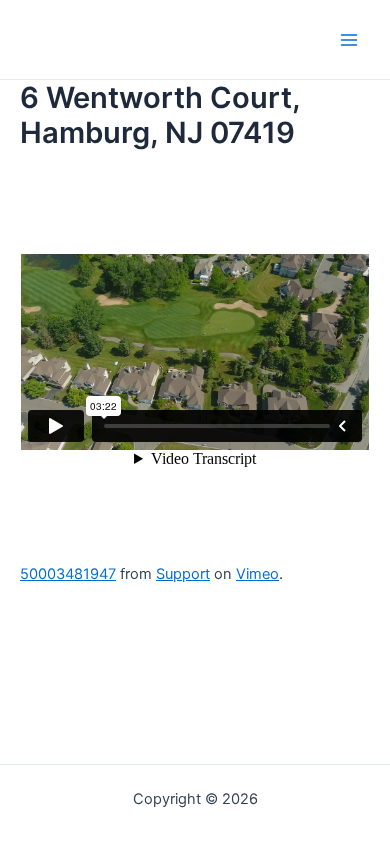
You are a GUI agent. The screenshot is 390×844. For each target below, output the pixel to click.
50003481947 (68, 574)
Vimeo (257, 574)
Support (183, 574)
